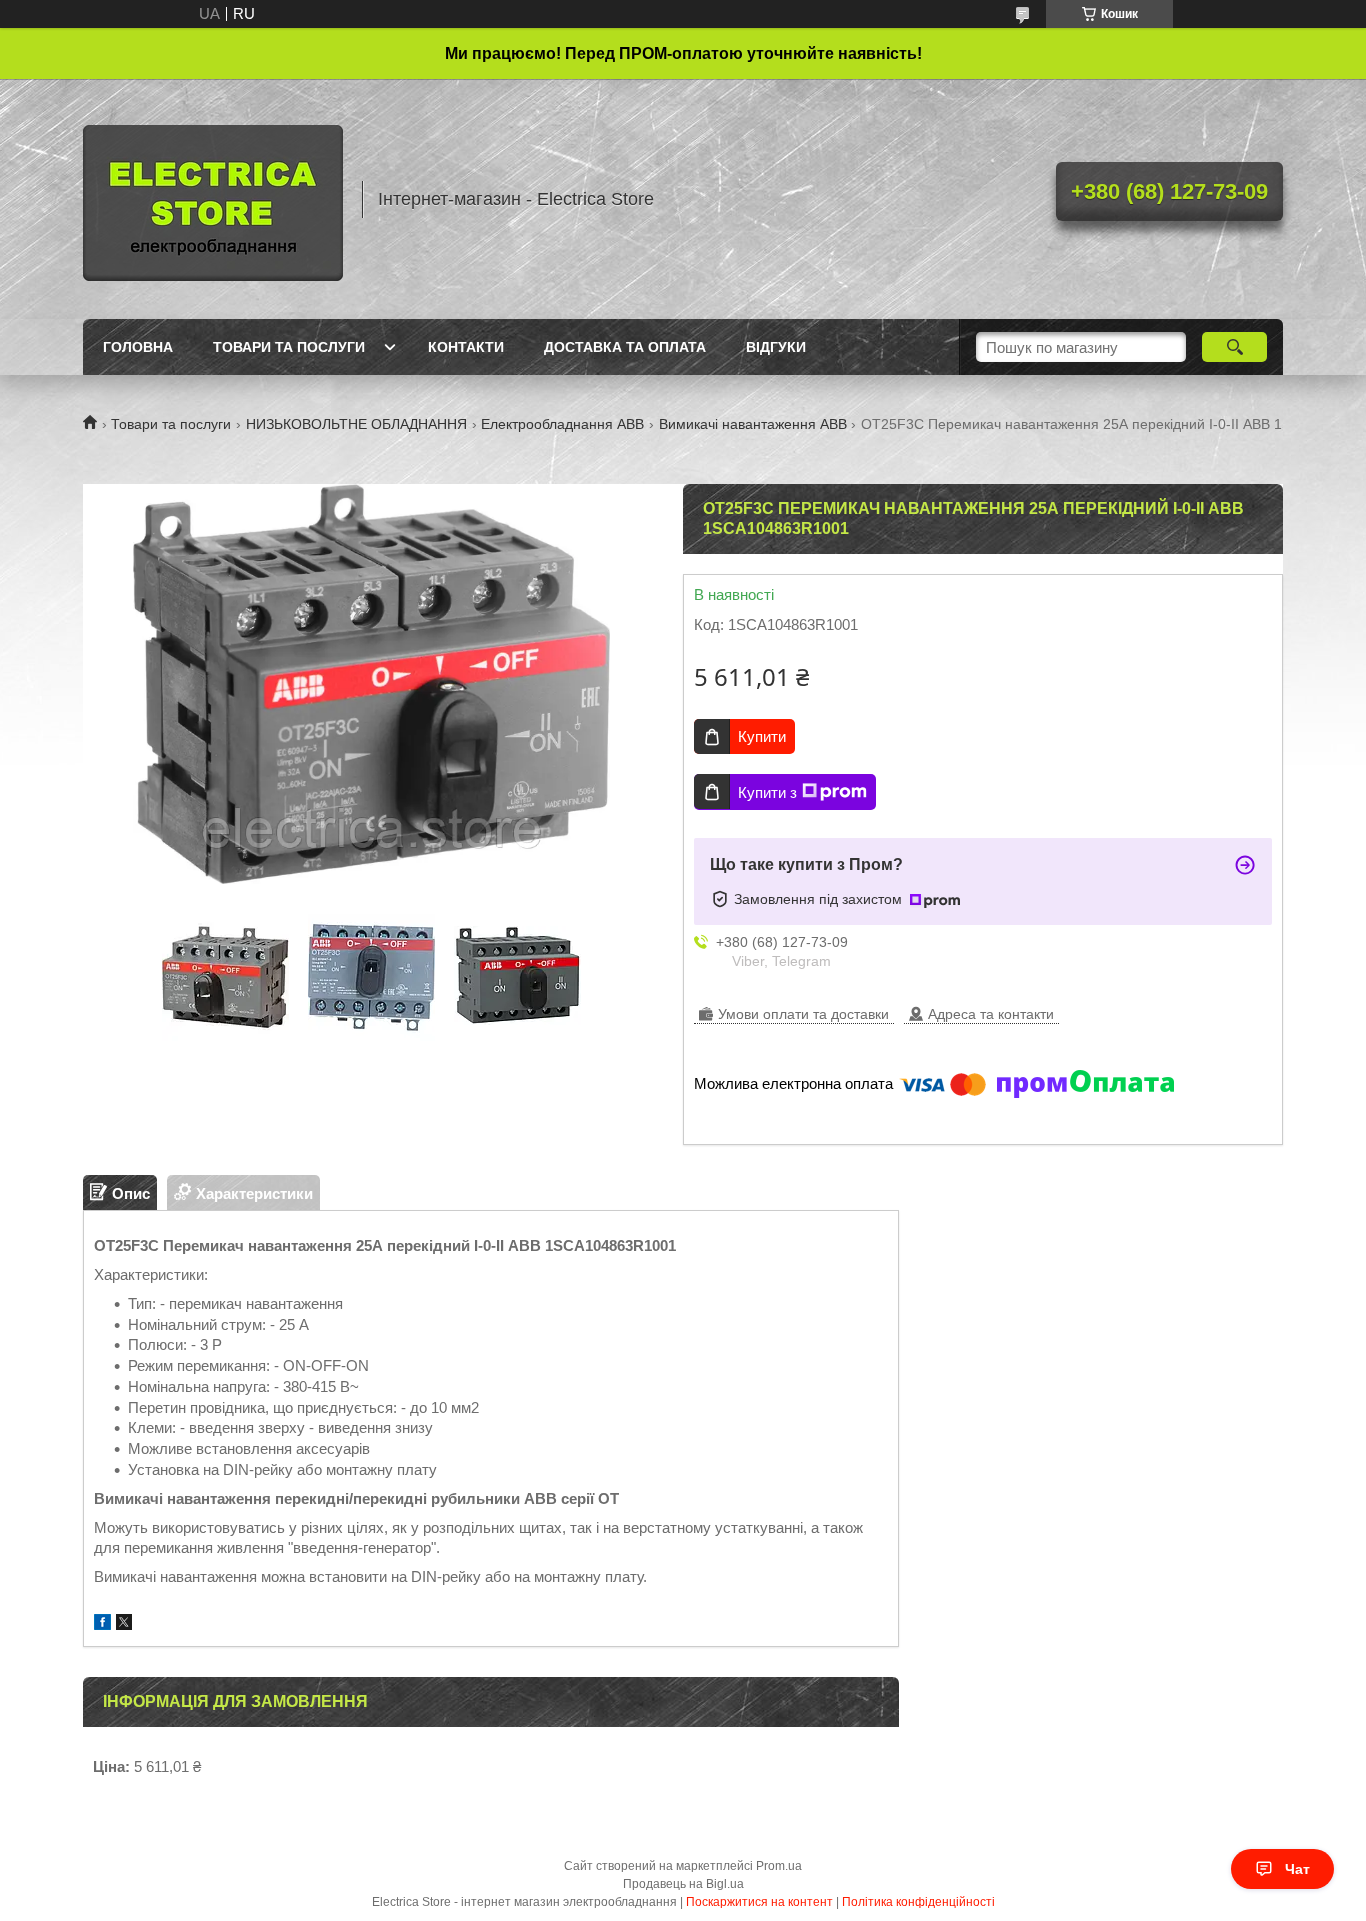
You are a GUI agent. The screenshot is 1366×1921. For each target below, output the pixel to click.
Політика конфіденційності (918, 1902)
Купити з (767, 792)
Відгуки (776, 347)
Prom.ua (779, 1866)
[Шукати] (1234, 347)
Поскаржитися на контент (759, 1902)
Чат (1297, 1869)
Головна (138, 347)
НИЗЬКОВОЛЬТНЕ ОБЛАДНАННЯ (356, 424)
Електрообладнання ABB (562, 424)
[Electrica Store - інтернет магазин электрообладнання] (213, 199)
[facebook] (102, 1624)
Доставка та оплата (625, 347)
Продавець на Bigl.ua (683, 1884)
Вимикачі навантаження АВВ (753, 424)
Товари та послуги (289, 347)
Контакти (466, 347)
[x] (124, 1624)
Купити (762, 736)
